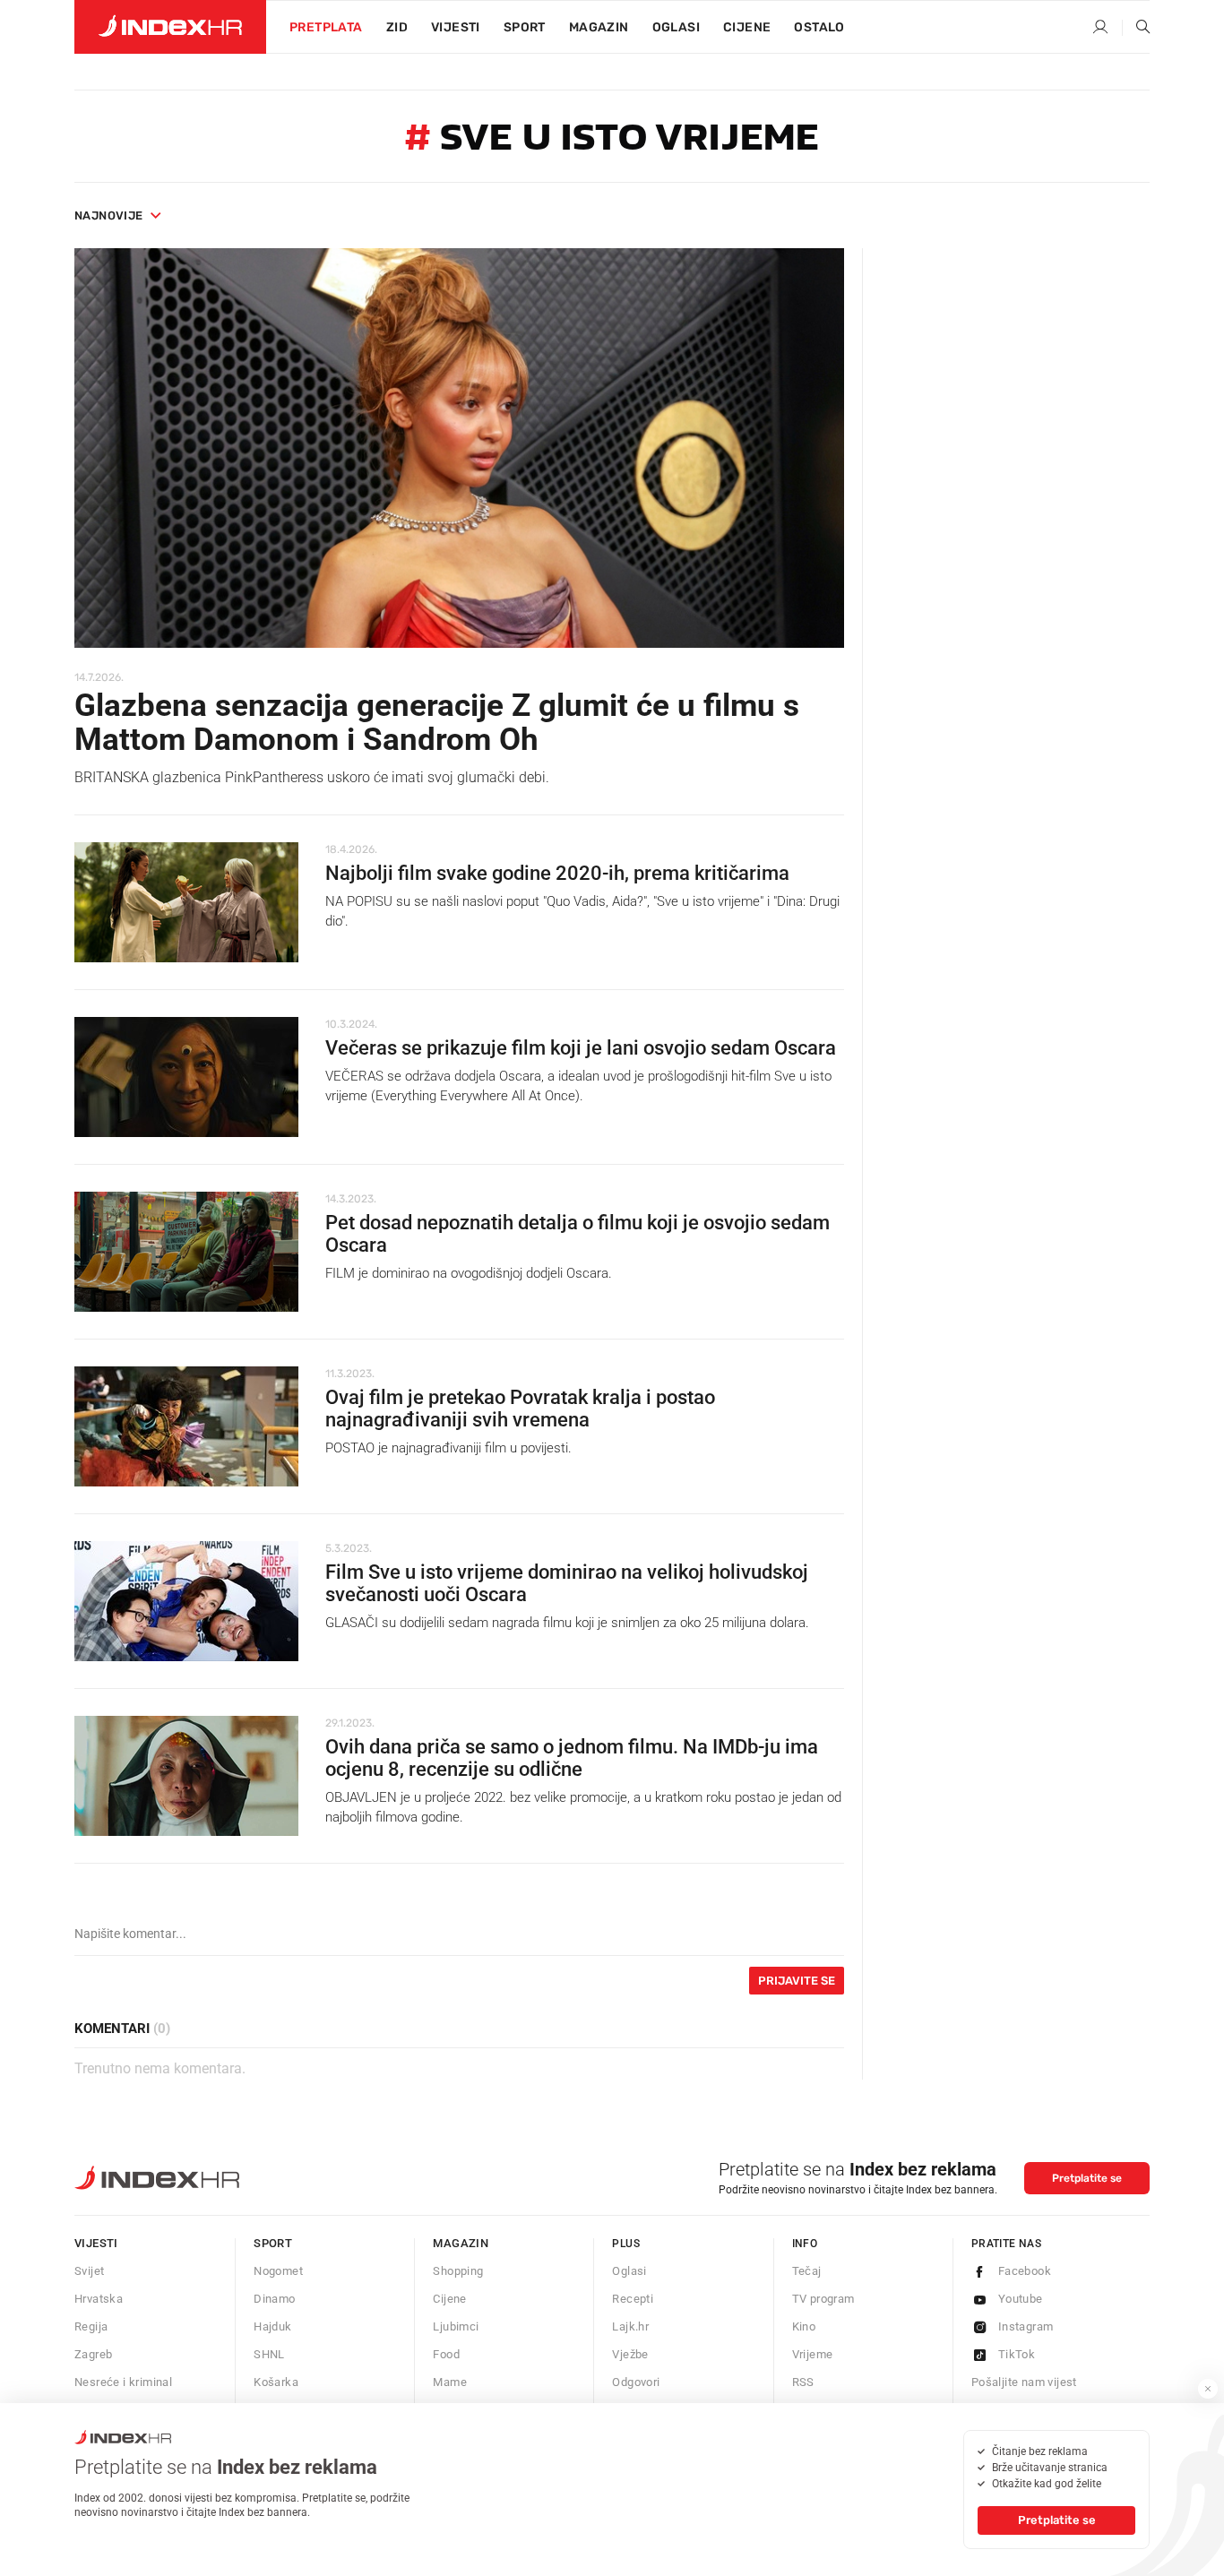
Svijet (89, 2271)
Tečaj (807, 2271)
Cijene (747, 27)
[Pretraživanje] (1136, 28)
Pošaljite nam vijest (1024, 2382)
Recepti (633, 2299)
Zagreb (93, 2354)
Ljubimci (456, 2326)
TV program (823, 2299)
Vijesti (456, 27)
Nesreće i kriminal (123, 2382)
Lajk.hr (630, 2326)
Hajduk (272, 2326)
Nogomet (278, 2271)
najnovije (109, 215)
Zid (397, 27)
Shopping (458, 2271)
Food (446, 2354)
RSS (803, 2382)
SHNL (269, 2354)
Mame (450, 2382)
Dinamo (274, 2299)
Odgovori (636, 2382)
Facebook (1025, 2271)
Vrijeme (813, 2354)
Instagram (1026, 2326)
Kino (804, 2326)
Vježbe (630, 2354)
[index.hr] (170, 27)
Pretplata (326, 27)
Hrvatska (99, 2299)
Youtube (1021, 2299)
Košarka (276, 2382)
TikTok (1017, 2354)
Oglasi (676, 27)
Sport (525, 27)
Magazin (461, 2243)
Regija (91, 2326)
